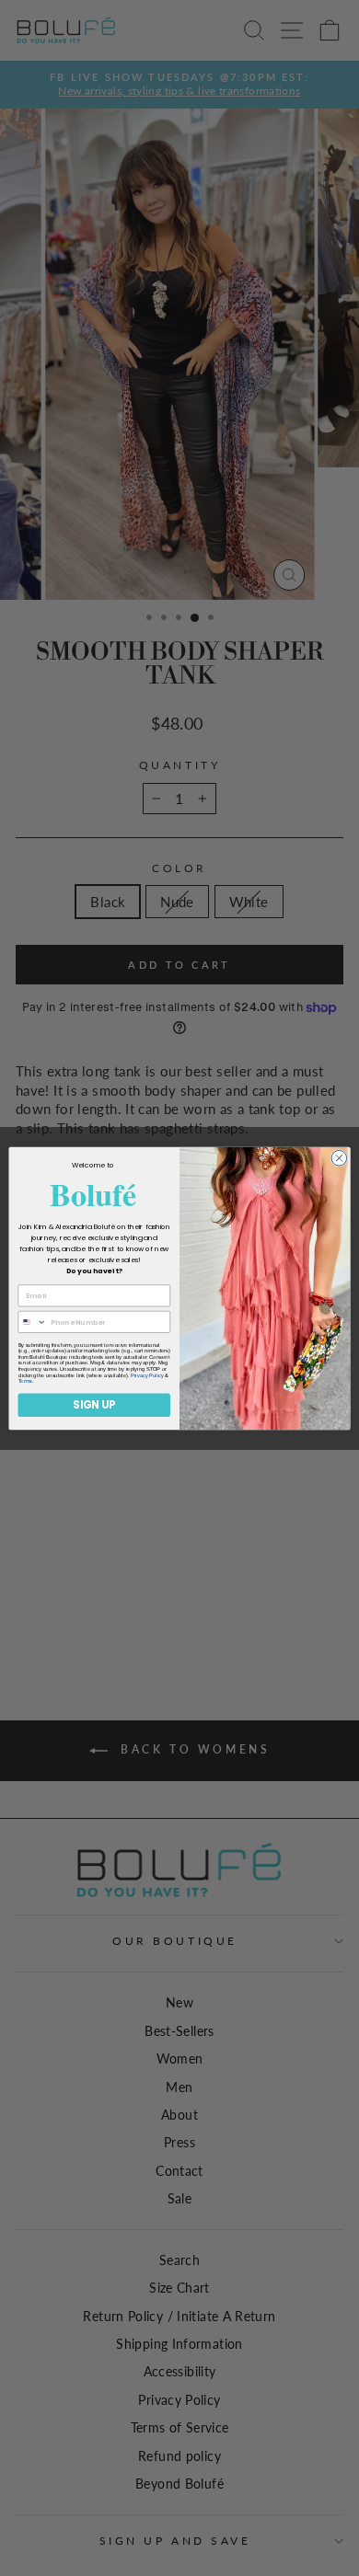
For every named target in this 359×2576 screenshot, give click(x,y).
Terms (26, 1381)
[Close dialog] (339, 1158)
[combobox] (32, 1322)
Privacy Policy (147, 1375)
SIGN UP (94, 1405)
